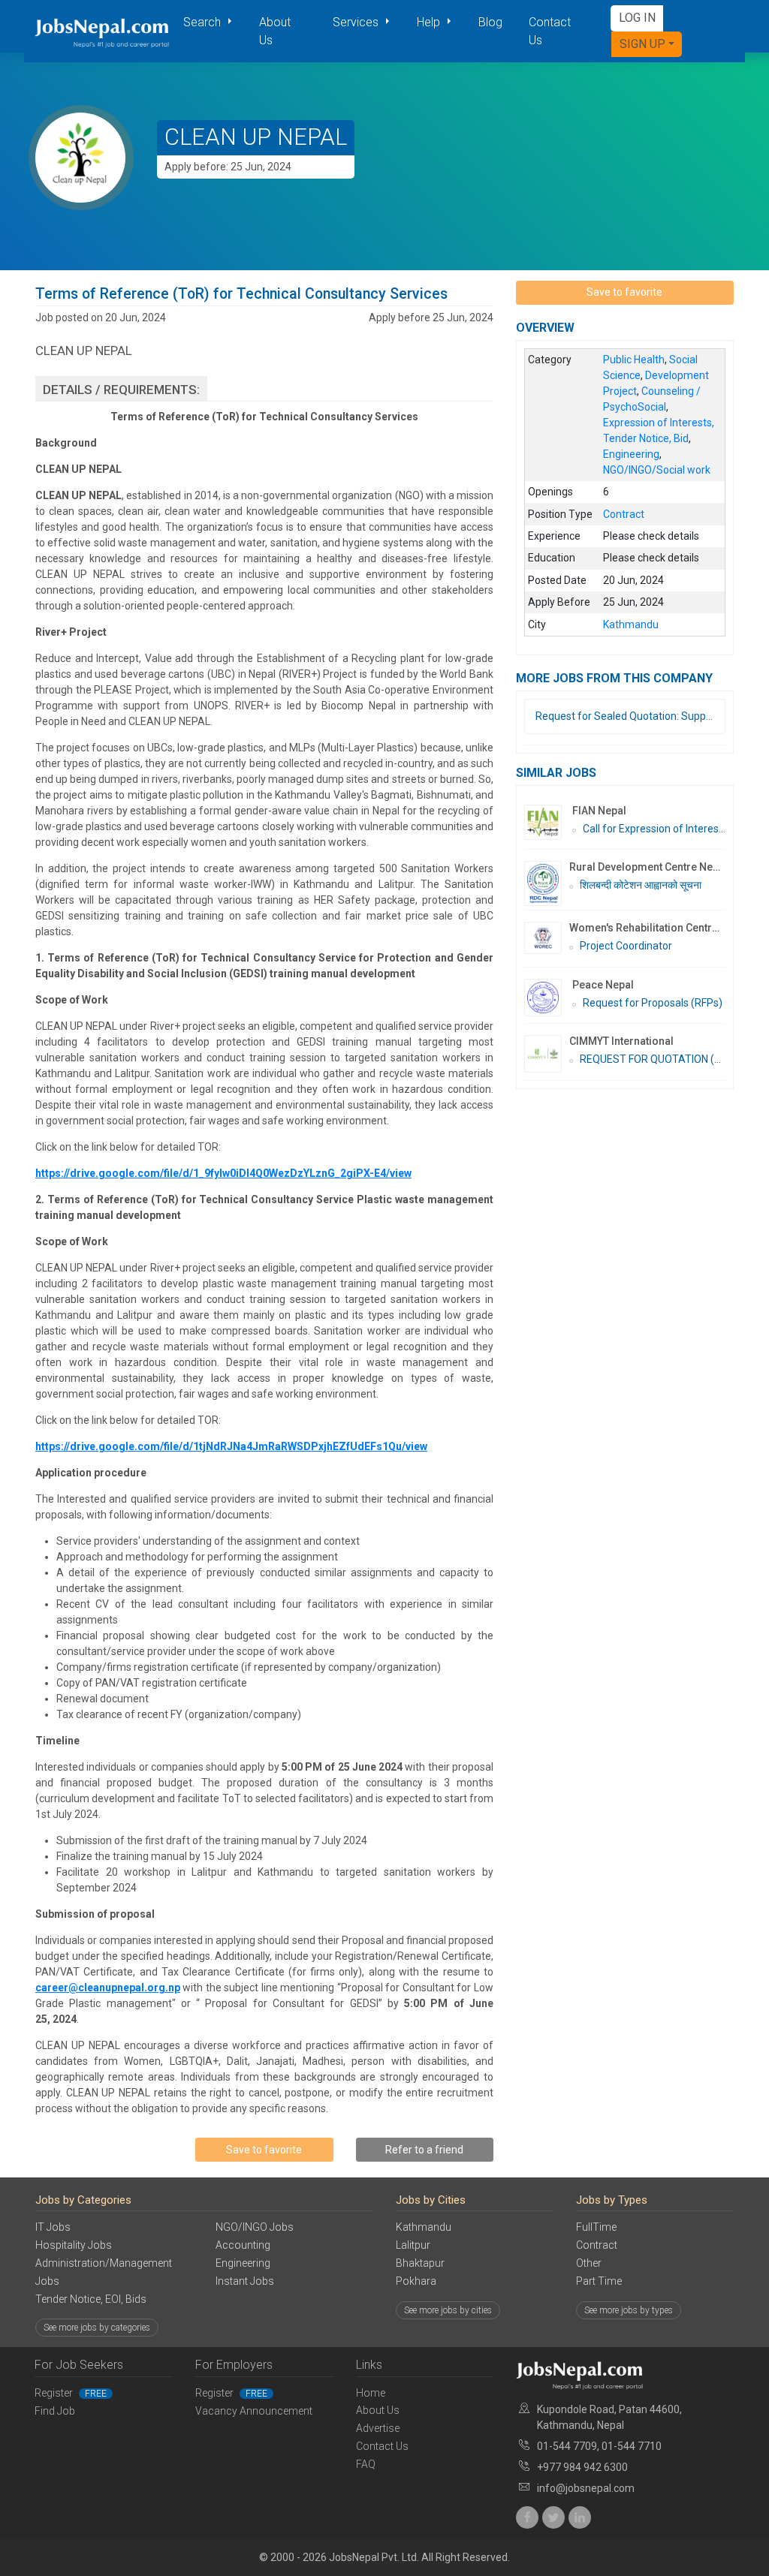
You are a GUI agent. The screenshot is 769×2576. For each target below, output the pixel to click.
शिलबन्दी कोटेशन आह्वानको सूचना (641, 885)
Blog (490, 22)
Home (371, 2393)
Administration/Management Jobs (104, 2272)
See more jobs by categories (97, 2328)
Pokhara (416, 2281)
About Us (275, 31)
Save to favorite (264, 2150)
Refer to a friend (424, 2150)
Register (71, 2393)
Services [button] (357, 22)
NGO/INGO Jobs (255, 2227)
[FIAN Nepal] (548, 822)
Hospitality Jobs (74, 2245)
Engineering (243, 2263)
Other (589, 2263)
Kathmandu (424, 2227)
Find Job (55, 2411)
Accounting (243, 2245)
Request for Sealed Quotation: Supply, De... (636, 716)
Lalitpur (413, 2245)
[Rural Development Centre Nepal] (547, 883)
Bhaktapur (420, 2263)
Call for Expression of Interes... (654, 829)
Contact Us (550, 31)
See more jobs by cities (448, 2310)
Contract (597, 2245)
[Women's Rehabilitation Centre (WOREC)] (547, 938)
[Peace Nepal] (548, 998)
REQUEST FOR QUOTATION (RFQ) (659, 1059)
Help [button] (430, 22)
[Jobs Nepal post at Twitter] (553, 2517)
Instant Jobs (245, 2281)
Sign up (642, 44)
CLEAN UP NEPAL (256, 137)
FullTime (596, 2227)
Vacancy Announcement (254, 2411)
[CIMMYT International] (547, 1054)
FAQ (366, 2464)
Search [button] (204, 22)
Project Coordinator (626, 946)
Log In (637, 18)
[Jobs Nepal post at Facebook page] (527, 2517)
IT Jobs (53, 2227)
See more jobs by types (629, 2310)
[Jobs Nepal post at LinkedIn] (580, 2517)
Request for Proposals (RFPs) (653, 1003)
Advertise (378, 2428)
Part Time (599, 2281)
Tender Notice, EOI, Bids (91, 2299)
